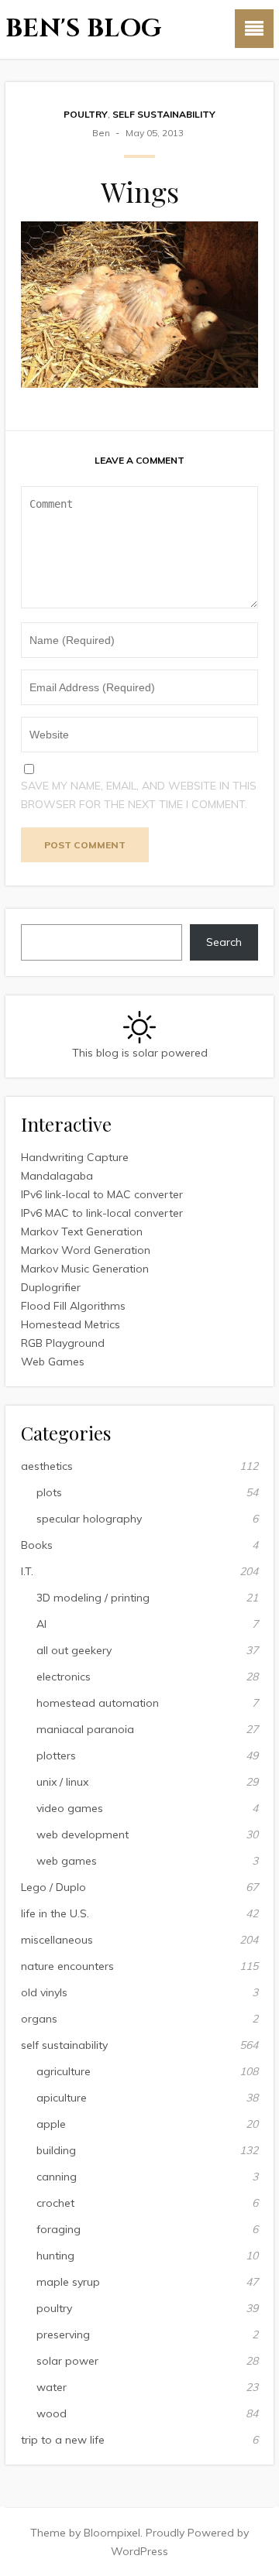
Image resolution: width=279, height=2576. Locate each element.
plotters (56, 1756)
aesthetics (47, 1466)
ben (101, 133)
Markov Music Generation (85, 1269)
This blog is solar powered (140, 1053)
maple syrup (68, 2282)
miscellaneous (57, 1940)
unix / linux (62, 1782)
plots (49, 1492)
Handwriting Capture (75, 1157)
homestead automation (98, 1703)
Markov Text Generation (82, 1231)
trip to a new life (63, 2440)
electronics (64, 1677)
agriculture (64, 2071)
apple (51, 2124)
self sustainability (164, 114)
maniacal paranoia (85, 1729)
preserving (63, 2334)
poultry (86, 114)
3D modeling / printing (93, 1598)
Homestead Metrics (71, 1324)
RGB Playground (63, 1343)
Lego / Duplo (53, 1887)
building (56, 2150)
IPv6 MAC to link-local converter (102, 1213)
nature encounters (67, 1966)
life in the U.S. (55, 1913)
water (52, 2387)
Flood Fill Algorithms (73, 1306)
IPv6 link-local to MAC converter (102, 1194)
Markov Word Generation (86, 1250)
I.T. (27, 1571)
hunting (55, 2256)
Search (224, 942)
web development (83, 1834)
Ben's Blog (84, 29)
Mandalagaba (57, 1176)
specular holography (89, 1519)
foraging (59, 2229)
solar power (67, 2361)
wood (52, 2413)
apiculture (62, 2098)
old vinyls (44, 1992)
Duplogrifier (51, 1287)
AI (41, 1624)
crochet (55, 2203)
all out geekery (74, 1650)
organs (39, 2019)
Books (37, 1545)
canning (57, 2177)
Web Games (53, 1362)
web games (67, 1861)
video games (70, 1808)
